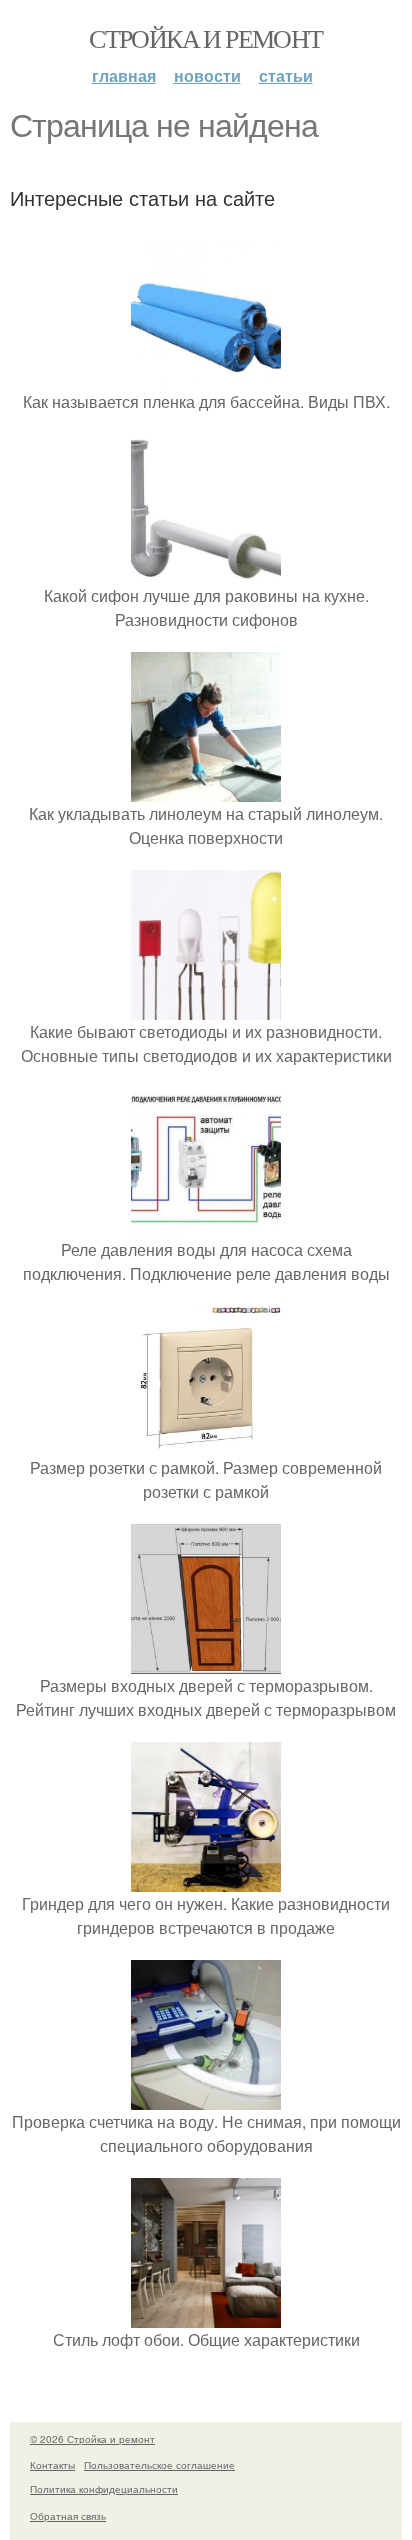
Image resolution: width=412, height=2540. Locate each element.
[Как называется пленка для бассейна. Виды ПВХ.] (206, 377)
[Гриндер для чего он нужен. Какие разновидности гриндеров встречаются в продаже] (206, 1879)
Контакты (52, 2465)
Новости (207, 75)
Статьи (286, 75)
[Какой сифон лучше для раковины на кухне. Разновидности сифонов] (206, 571)
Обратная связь (68, 2516)
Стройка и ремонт (205, 38)
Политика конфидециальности (104, 2489)
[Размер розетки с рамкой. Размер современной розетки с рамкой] (206, 1443)
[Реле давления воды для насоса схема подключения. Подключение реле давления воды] (206, 1225)
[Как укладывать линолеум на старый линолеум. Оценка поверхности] (206, 789)
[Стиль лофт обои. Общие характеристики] (206, 2315)
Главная (124, 75)
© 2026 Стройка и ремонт (92, 2439)
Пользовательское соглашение (159, 2465)
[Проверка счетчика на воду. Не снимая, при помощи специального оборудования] (206, 2097)
